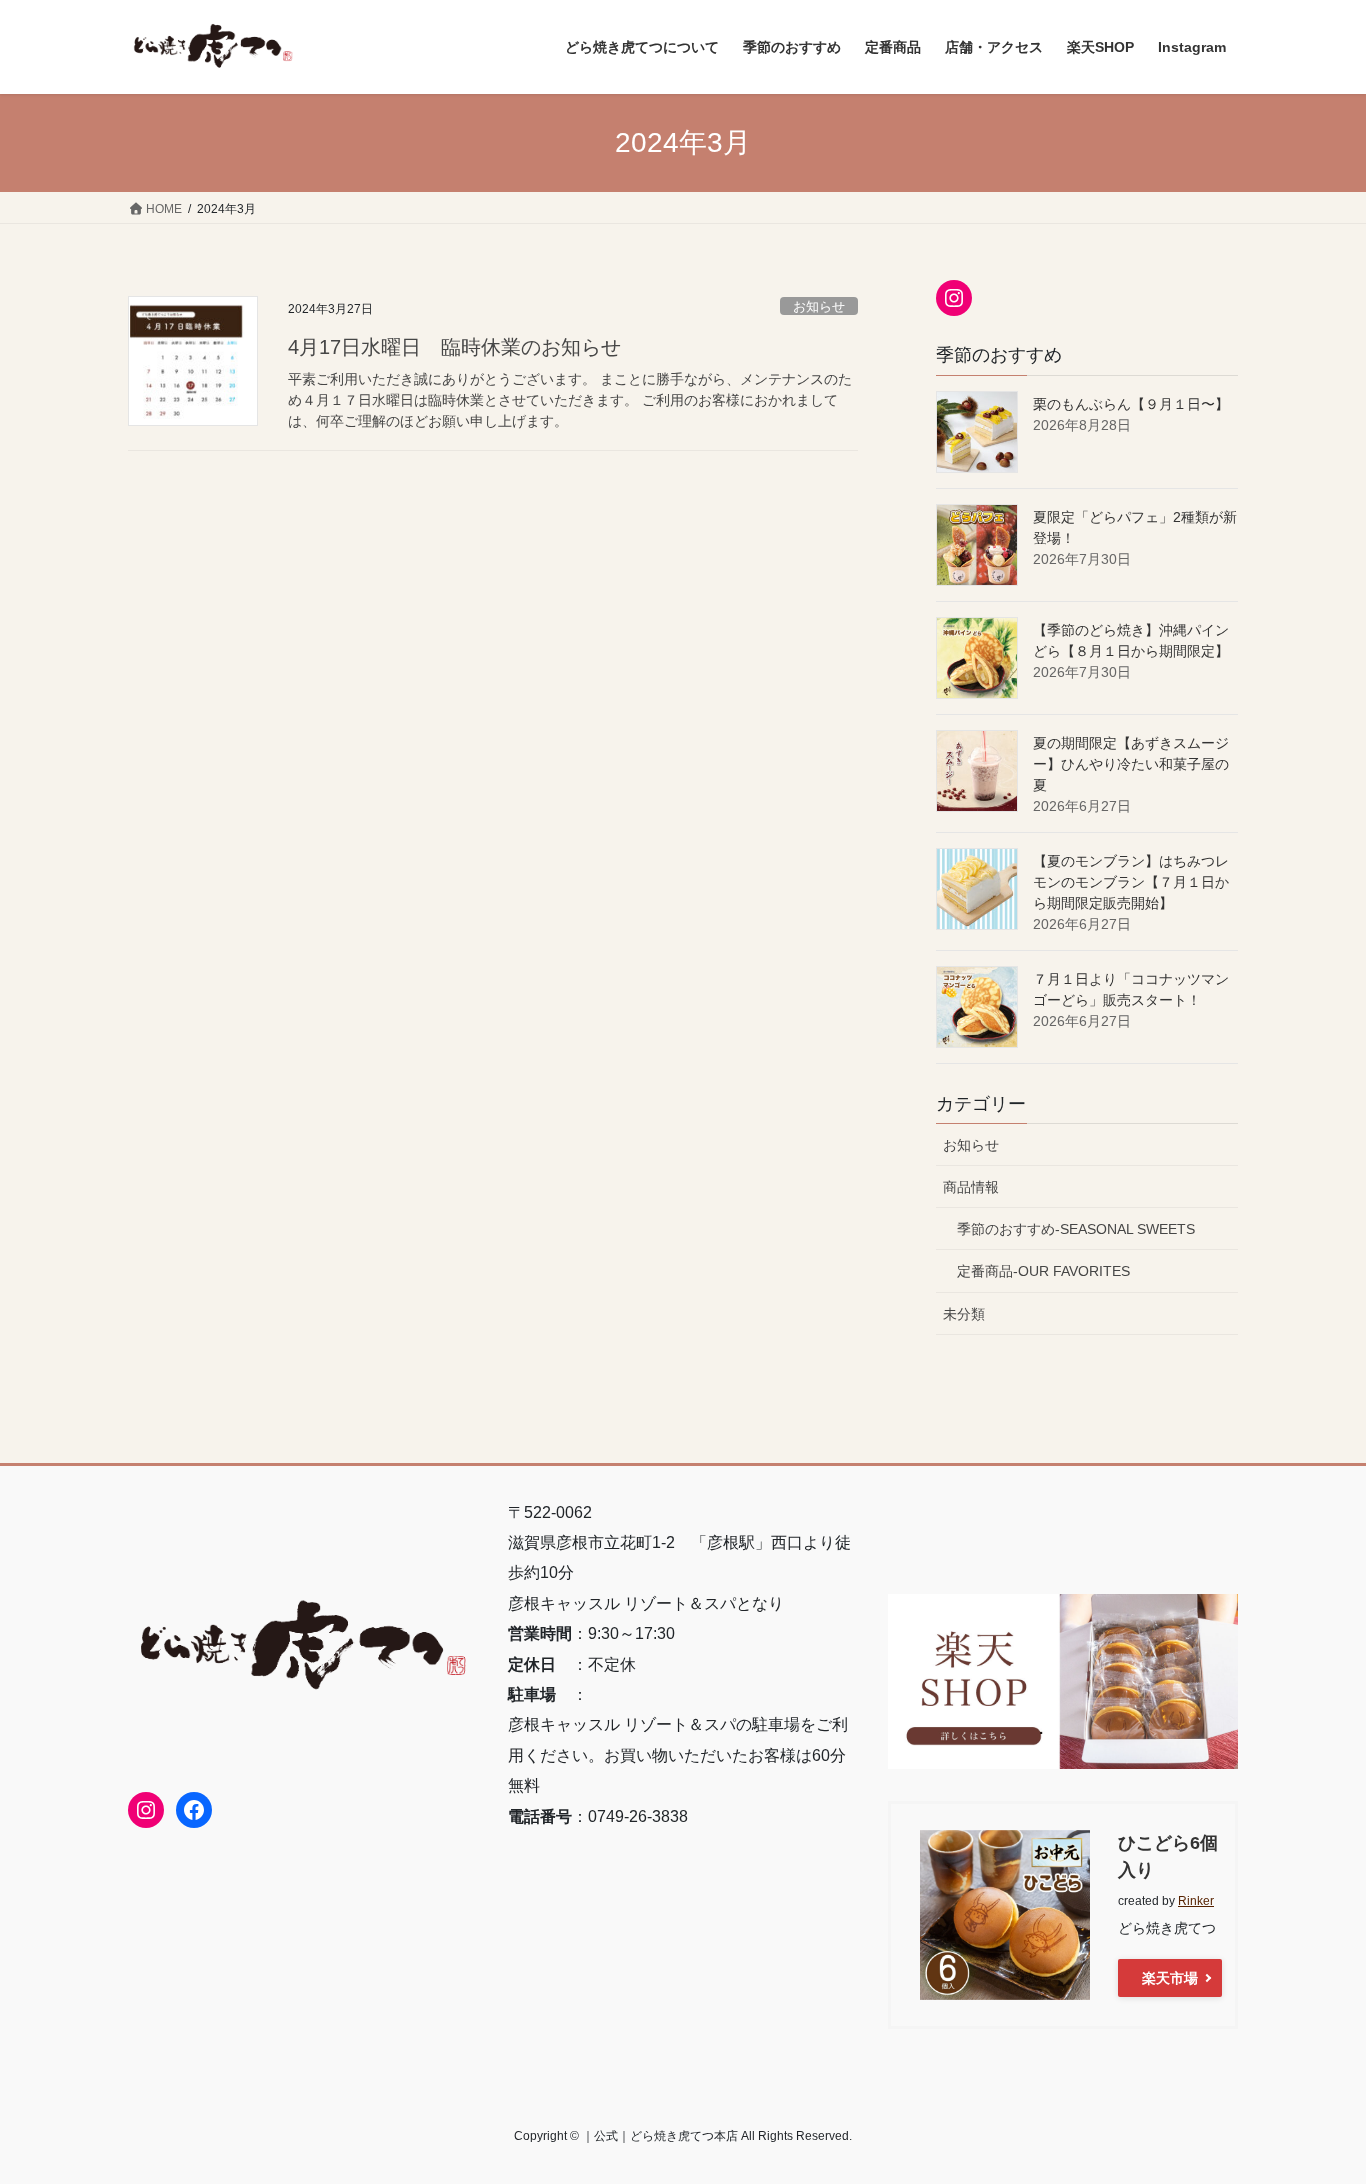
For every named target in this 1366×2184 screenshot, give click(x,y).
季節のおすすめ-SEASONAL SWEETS (1076, 1229)
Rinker (1196, 1901)
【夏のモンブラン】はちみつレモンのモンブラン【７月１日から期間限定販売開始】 (1131, 882)
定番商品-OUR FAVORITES (1043, 1271)
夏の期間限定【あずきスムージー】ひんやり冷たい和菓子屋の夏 (1131, 764)
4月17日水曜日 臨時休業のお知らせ (454, 347)
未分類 (964, 1314)
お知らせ (819, 306)
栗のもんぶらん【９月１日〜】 (1131, 404)
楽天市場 (1170, 1978)
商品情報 (971, 1187)
